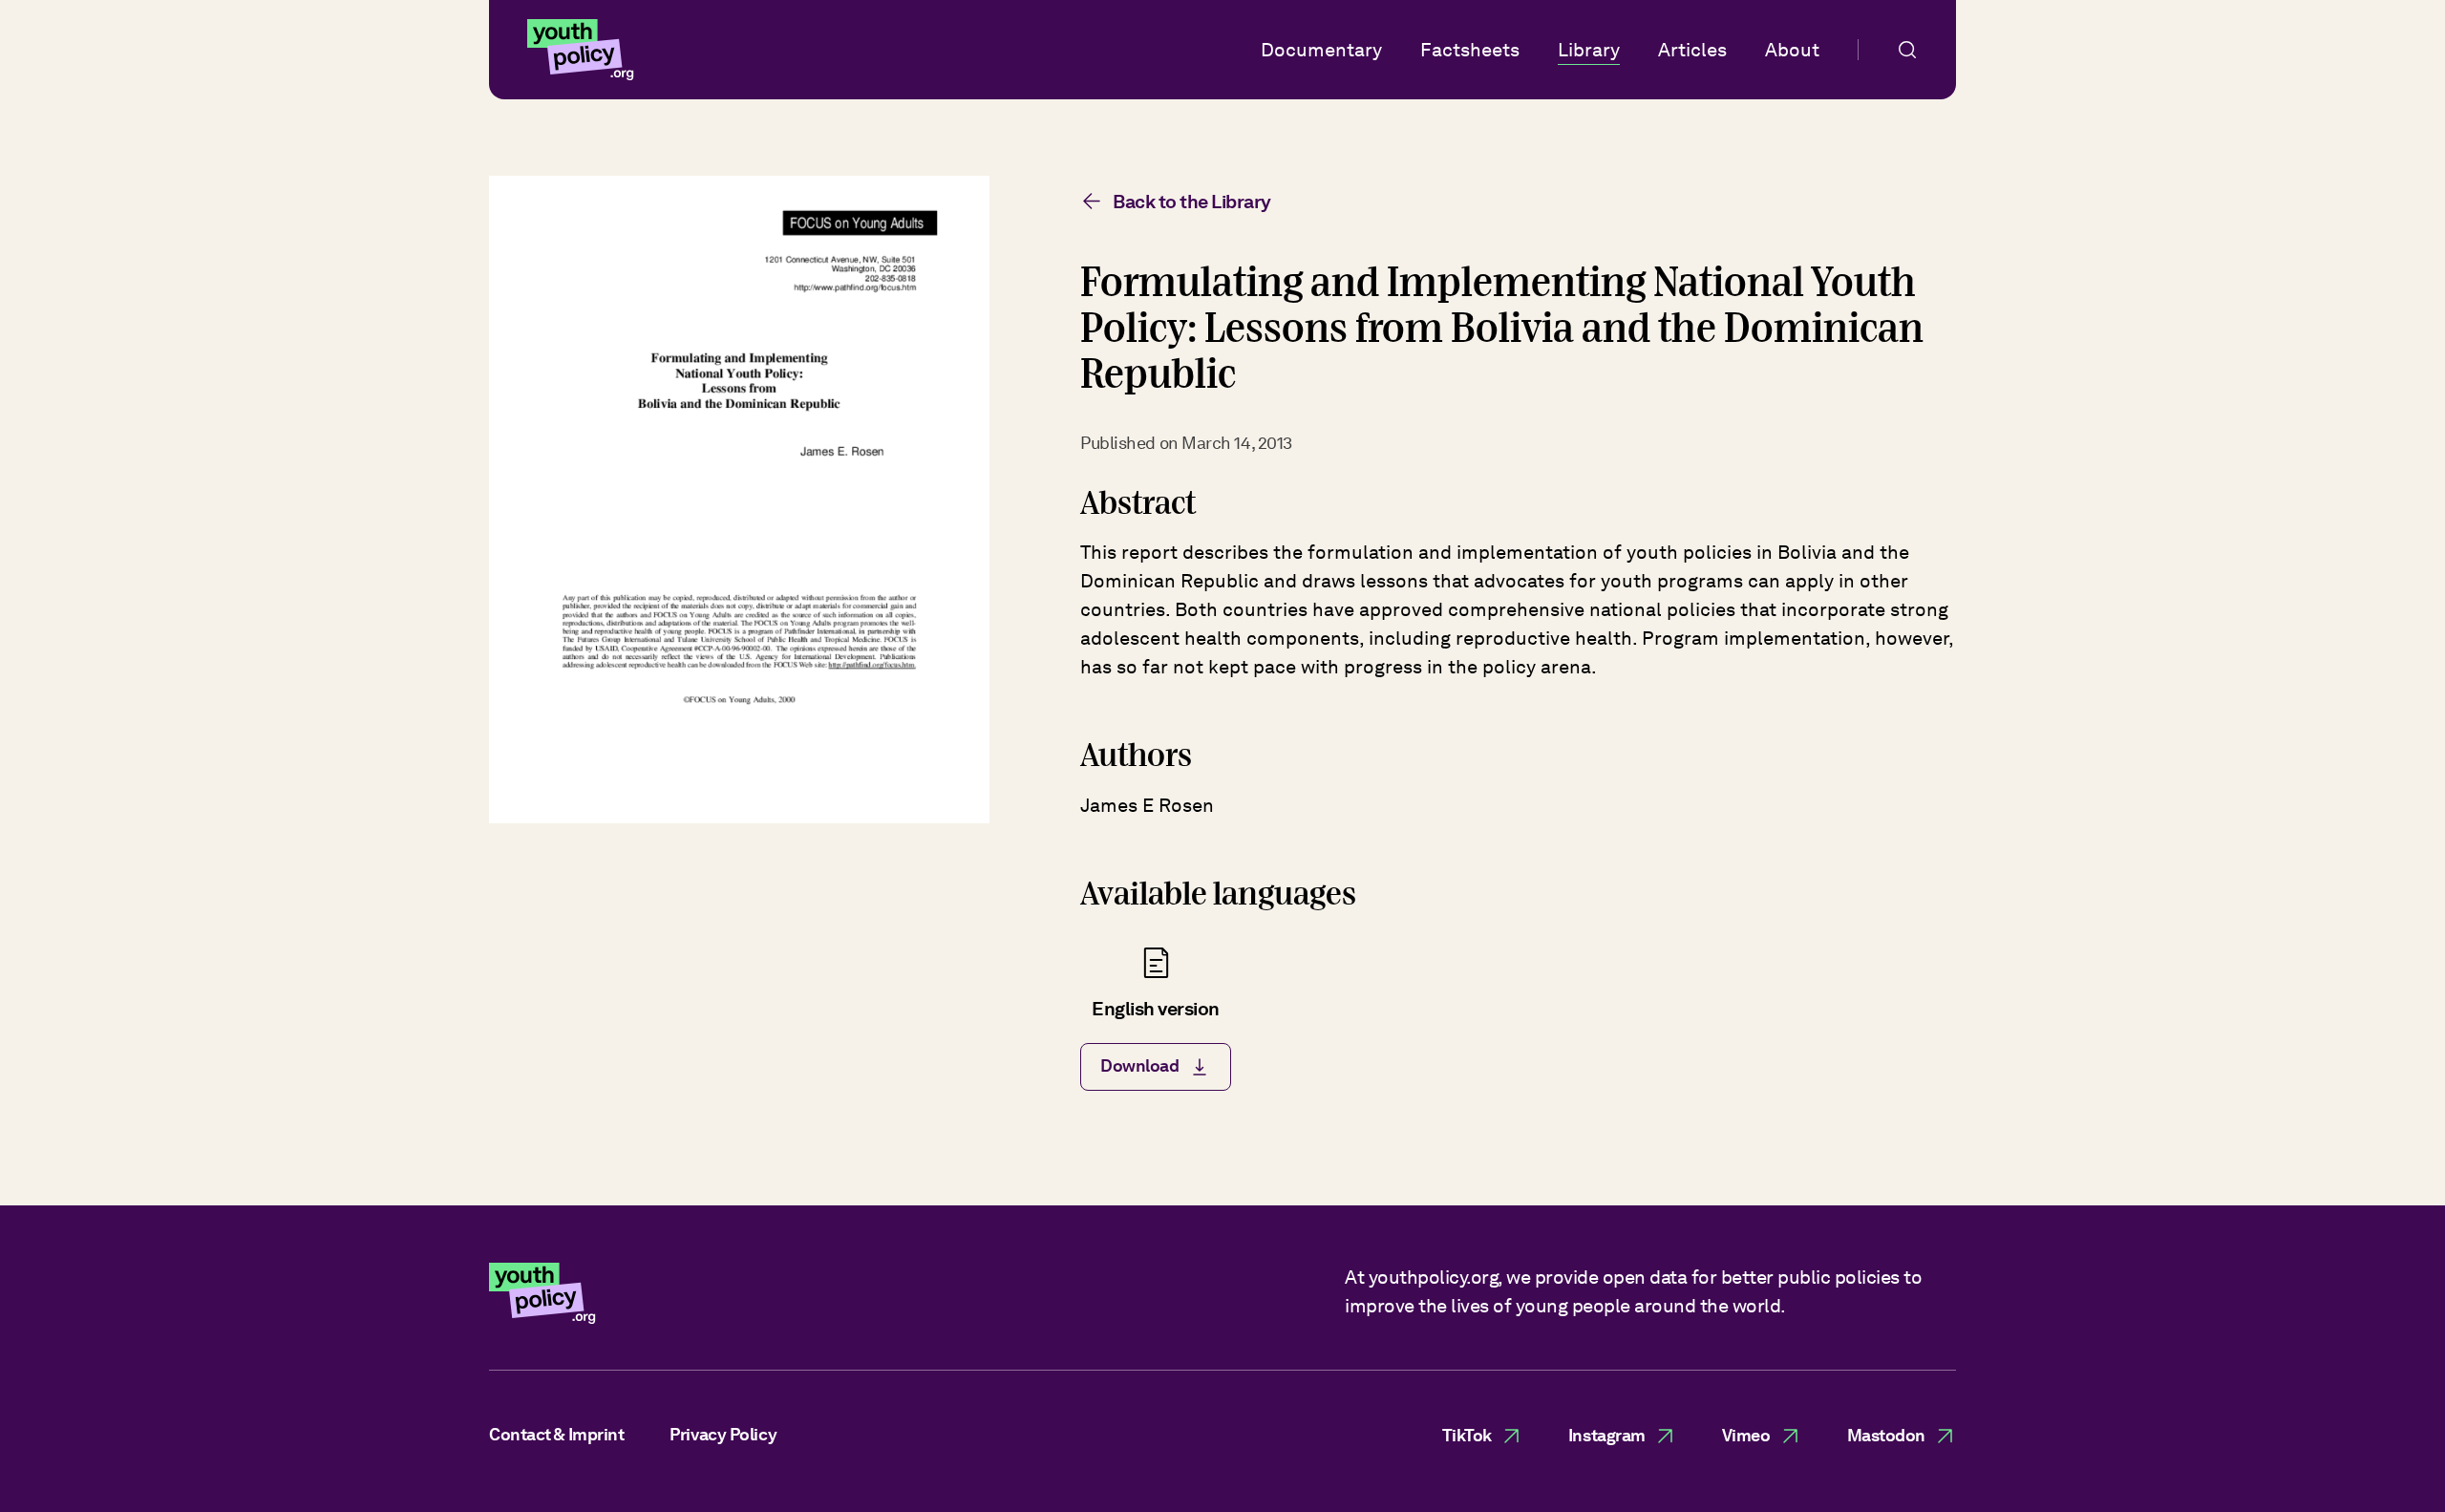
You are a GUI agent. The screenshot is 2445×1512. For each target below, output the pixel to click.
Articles (1692, 50)
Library (1589, 50)
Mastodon (1886, 1435)
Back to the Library (1192, 202)
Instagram (1607, 1435)
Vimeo (1746, 1435)
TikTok (1467, 1435)
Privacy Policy (723, 1434)
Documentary (1321, 50)
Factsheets (1470, 50)
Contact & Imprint (556, 1434)
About (1792, 50)
